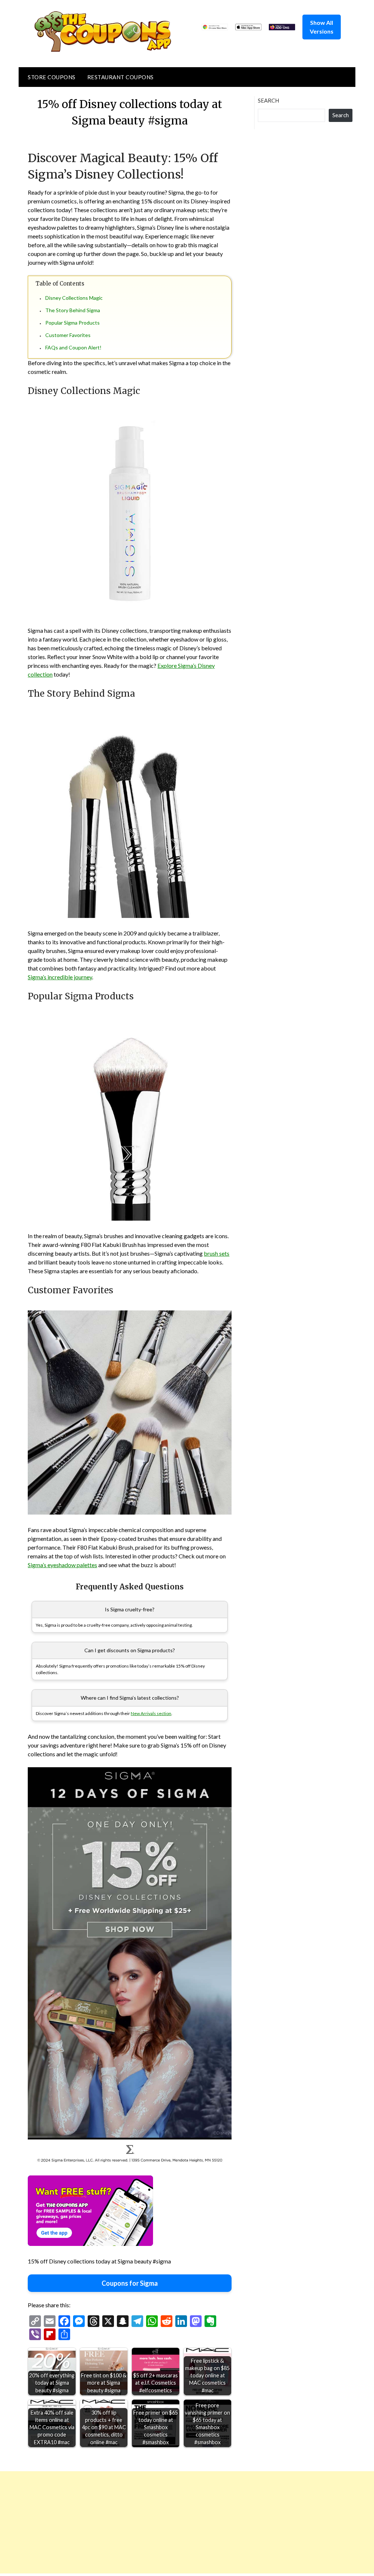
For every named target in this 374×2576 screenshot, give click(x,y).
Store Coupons (52, 77)
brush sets (217, 1253)
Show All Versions (322, 27)
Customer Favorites (68, 335)
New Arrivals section (151, 1713)
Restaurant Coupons (121, 77)
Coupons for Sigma (130, 2283)
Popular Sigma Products (72, 323)
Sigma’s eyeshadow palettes (62, 1565)
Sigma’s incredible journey (60, 977)
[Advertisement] (187, 2522)
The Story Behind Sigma (73, 310)
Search (268, 100)
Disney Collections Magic (74, 298)
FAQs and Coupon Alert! (73, 347)
